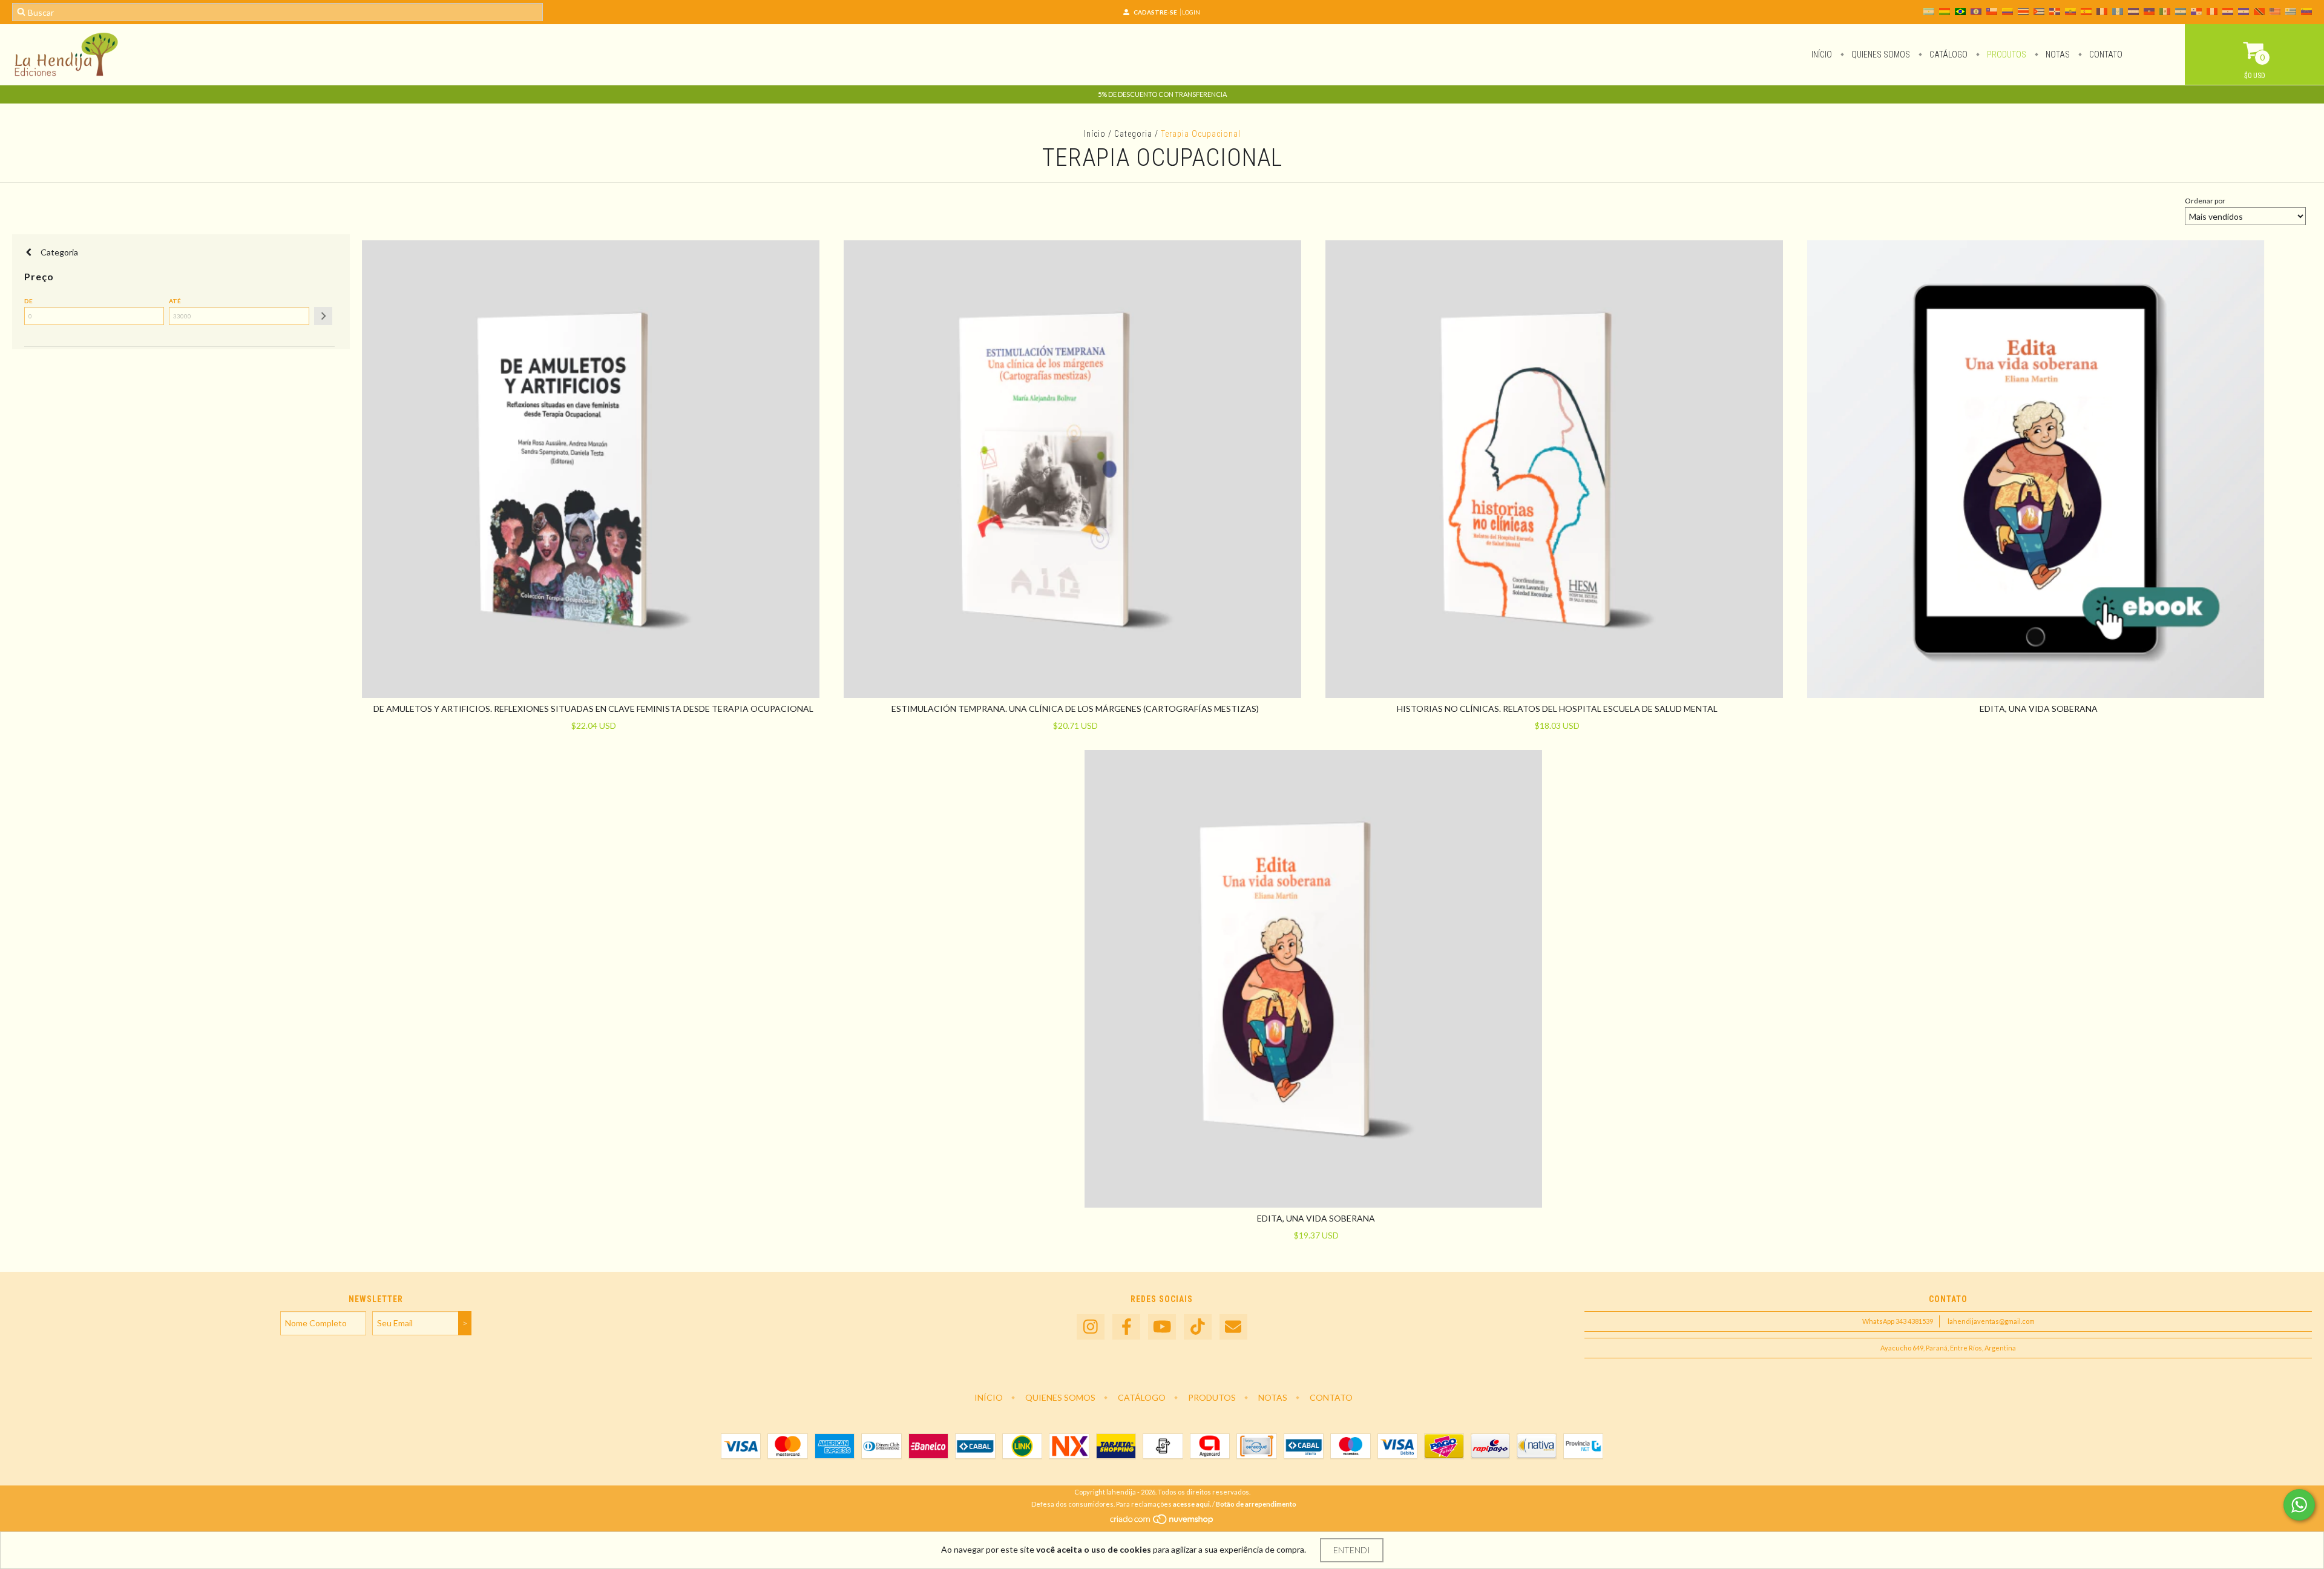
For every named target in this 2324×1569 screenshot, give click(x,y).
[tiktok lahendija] (1198, 1327)
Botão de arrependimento (1256, 1504)
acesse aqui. (1192, 1504)
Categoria (1133, 134)
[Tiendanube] (1162, 1522)
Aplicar (323, 316)
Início (1822, 54)
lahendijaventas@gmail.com (1991, 1321)
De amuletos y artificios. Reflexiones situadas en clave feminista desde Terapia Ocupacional (593, 709)
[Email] (1233, 1327)
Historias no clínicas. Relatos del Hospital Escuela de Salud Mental (1557, 709)
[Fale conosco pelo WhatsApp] (2299, 1505)
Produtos (2006, 54)
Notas (2057, 54)
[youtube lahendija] (1162, 1327)
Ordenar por (2205, 201)
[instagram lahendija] (1091, 1327)
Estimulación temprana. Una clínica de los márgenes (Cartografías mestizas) (1075, 709)
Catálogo (1948, 54)
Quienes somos (1880, 54)
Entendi (1352, 1550)
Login (1191, 12)
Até (175, 301)
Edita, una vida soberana (2039, 709)
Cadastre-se (1155, 12)
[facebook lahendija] (1126, 1327)
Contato (2105, 54)
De (28, 301)
